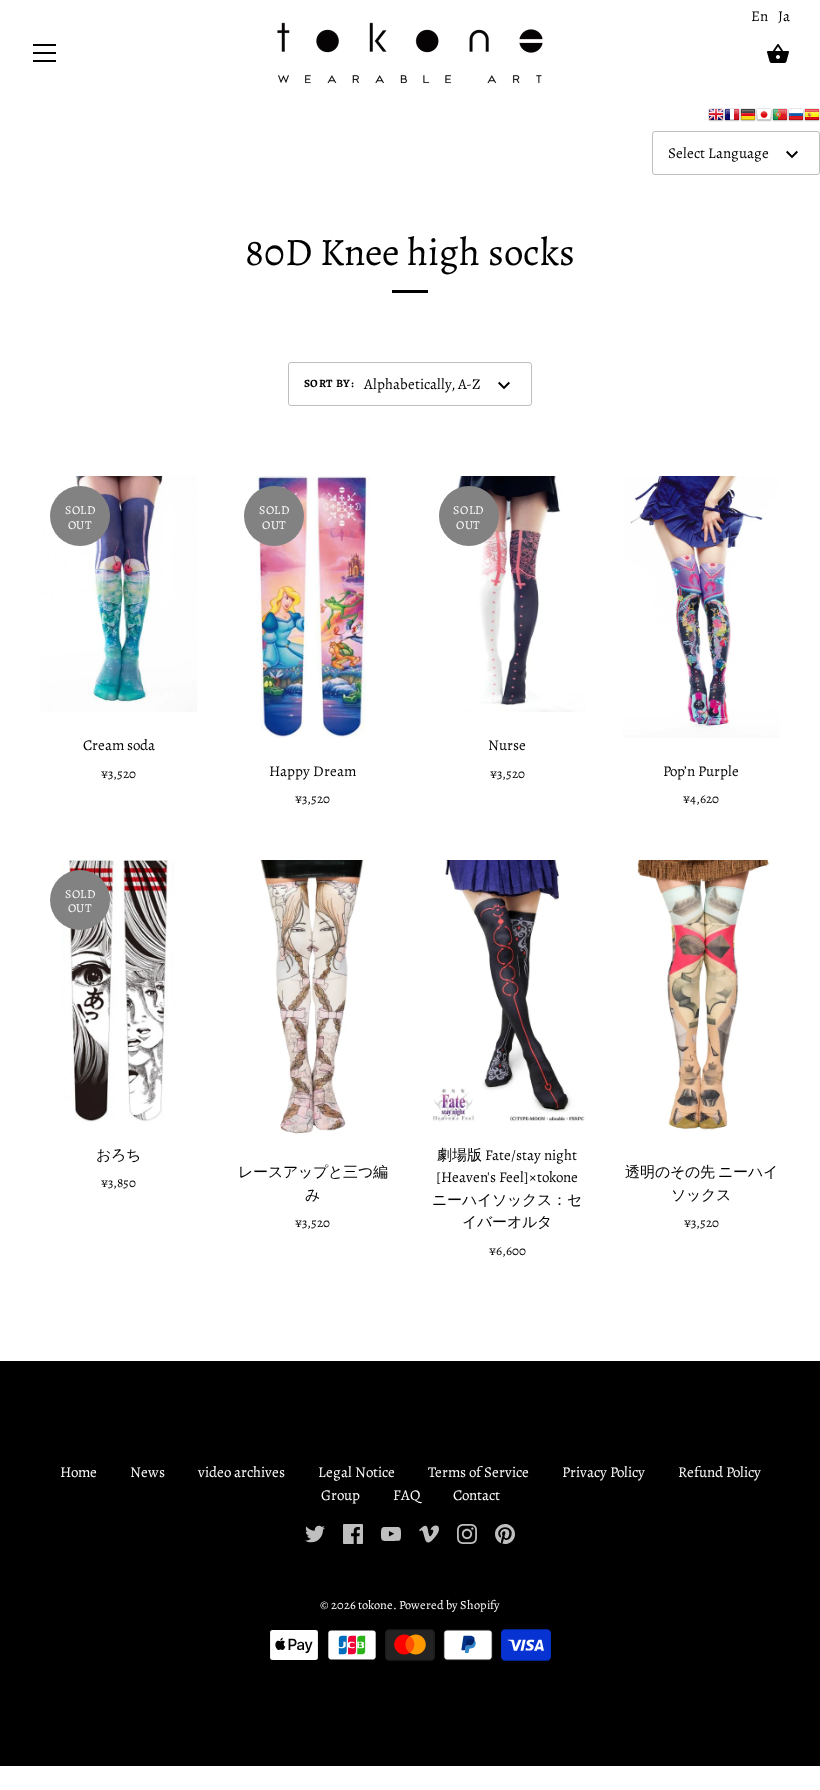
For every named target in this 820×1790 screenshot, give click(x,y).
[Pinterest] (505, 1532)
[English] (716, 119)
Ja (784, 16)
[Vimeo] (429, 1532)
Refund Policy (719, 1472)
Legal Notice (356, 1472)
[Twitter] (315, 1532)
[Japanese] (764, 119)
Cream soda (119, 745)
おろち (118, 1155)
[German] (748, 119)
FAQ (406, 1495)
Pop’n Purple (701, 771)
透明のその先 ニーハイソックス (701, 1183)
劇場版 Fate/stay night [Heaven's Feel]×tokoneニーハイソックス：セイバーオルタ (507, 1189)
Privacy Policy (603, 1472)
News (147, 1472)
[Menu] (45, 57)
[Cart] (778, 54)
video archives (241, 1472)
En (759, 16)
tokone (375, 1604)
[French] (732, 119)
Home (78, 1472)
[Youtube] (391, 1532)
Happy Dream (312, 771)
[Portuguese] (780, 119)
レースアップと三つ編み (313, 1183)
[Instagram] (467, 1532)
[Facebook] (353, 1532)
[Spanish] (812, 119)
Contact (476, 1495)
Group (340, 1495)
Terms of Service (478, 1472)
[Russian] (796, 119)
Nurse (507, 745)
